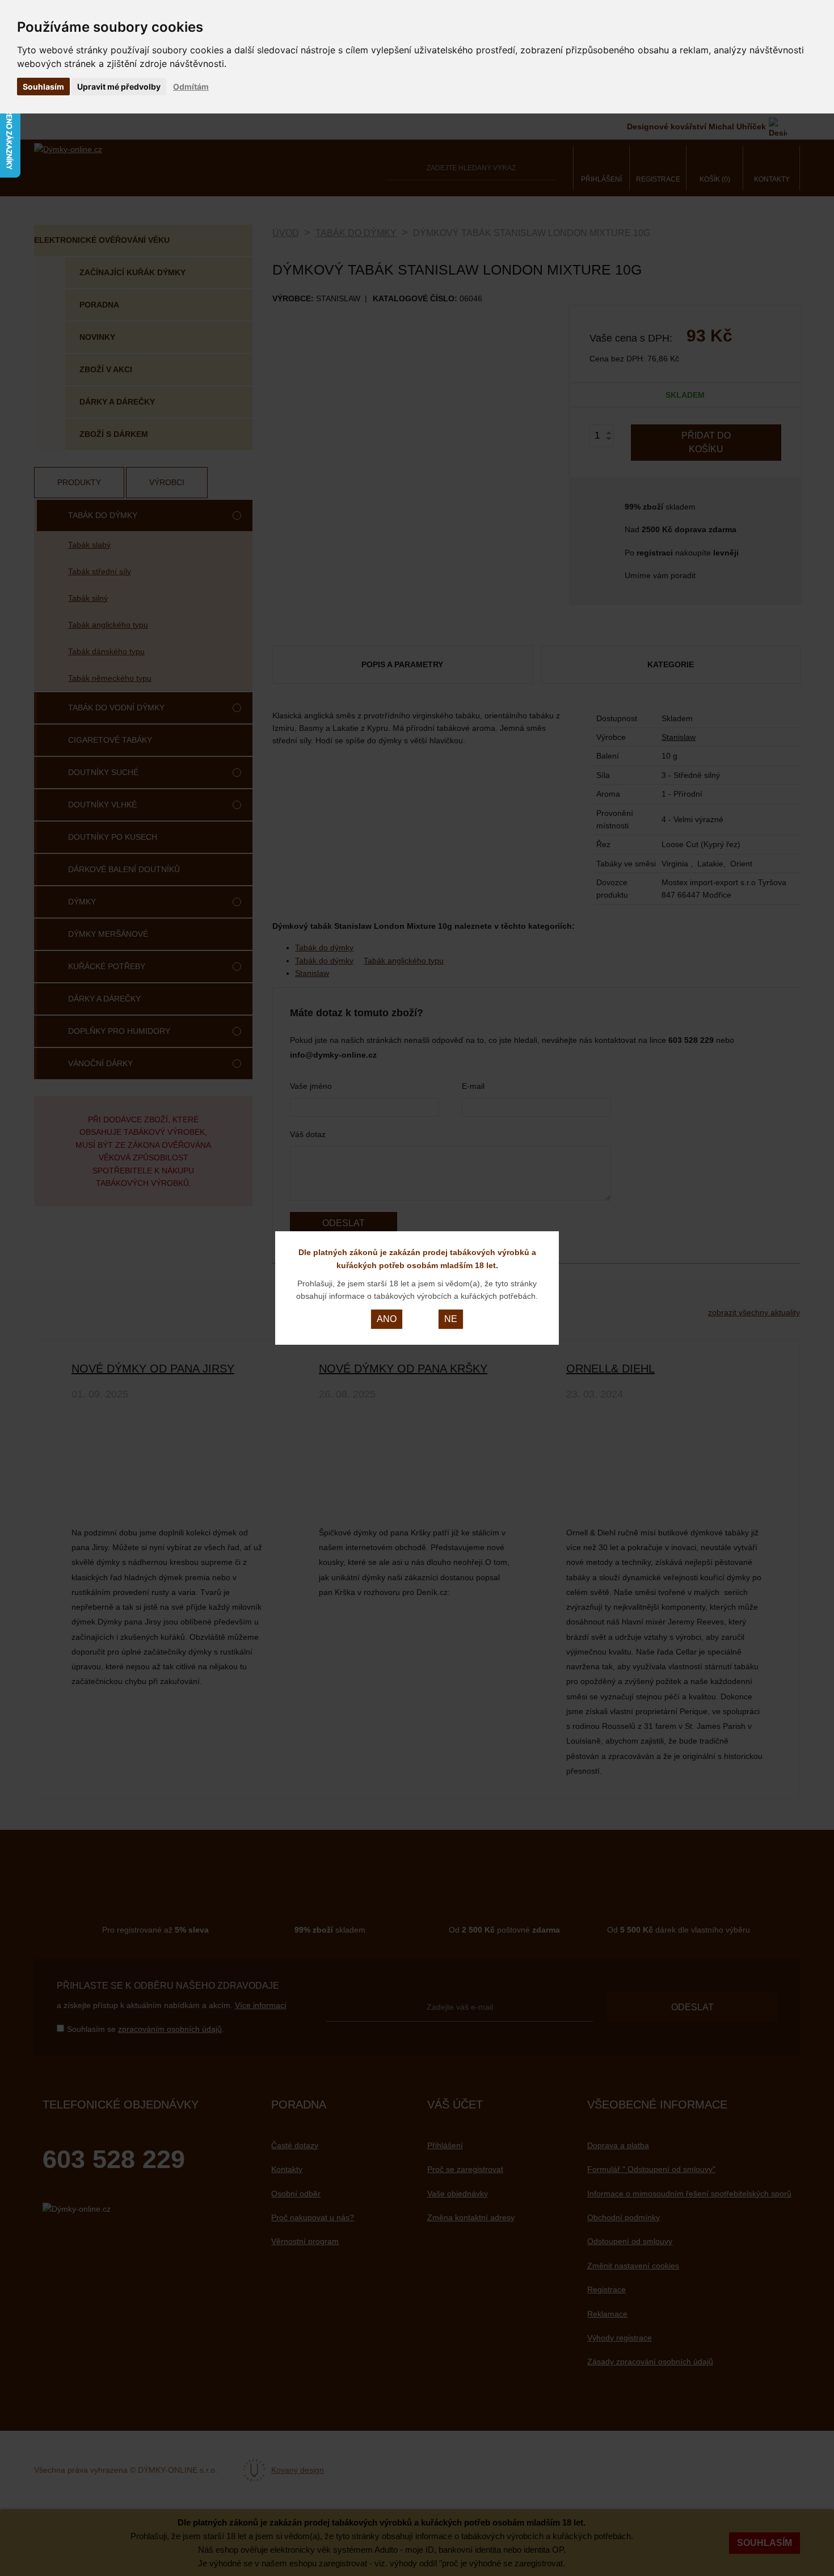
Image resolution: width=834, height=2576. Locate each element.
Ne (451, 1319)
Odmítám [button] (191, 87)
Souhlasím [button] (43, 87)
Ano (387, 1319)
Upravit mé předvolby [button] (119, 87)
